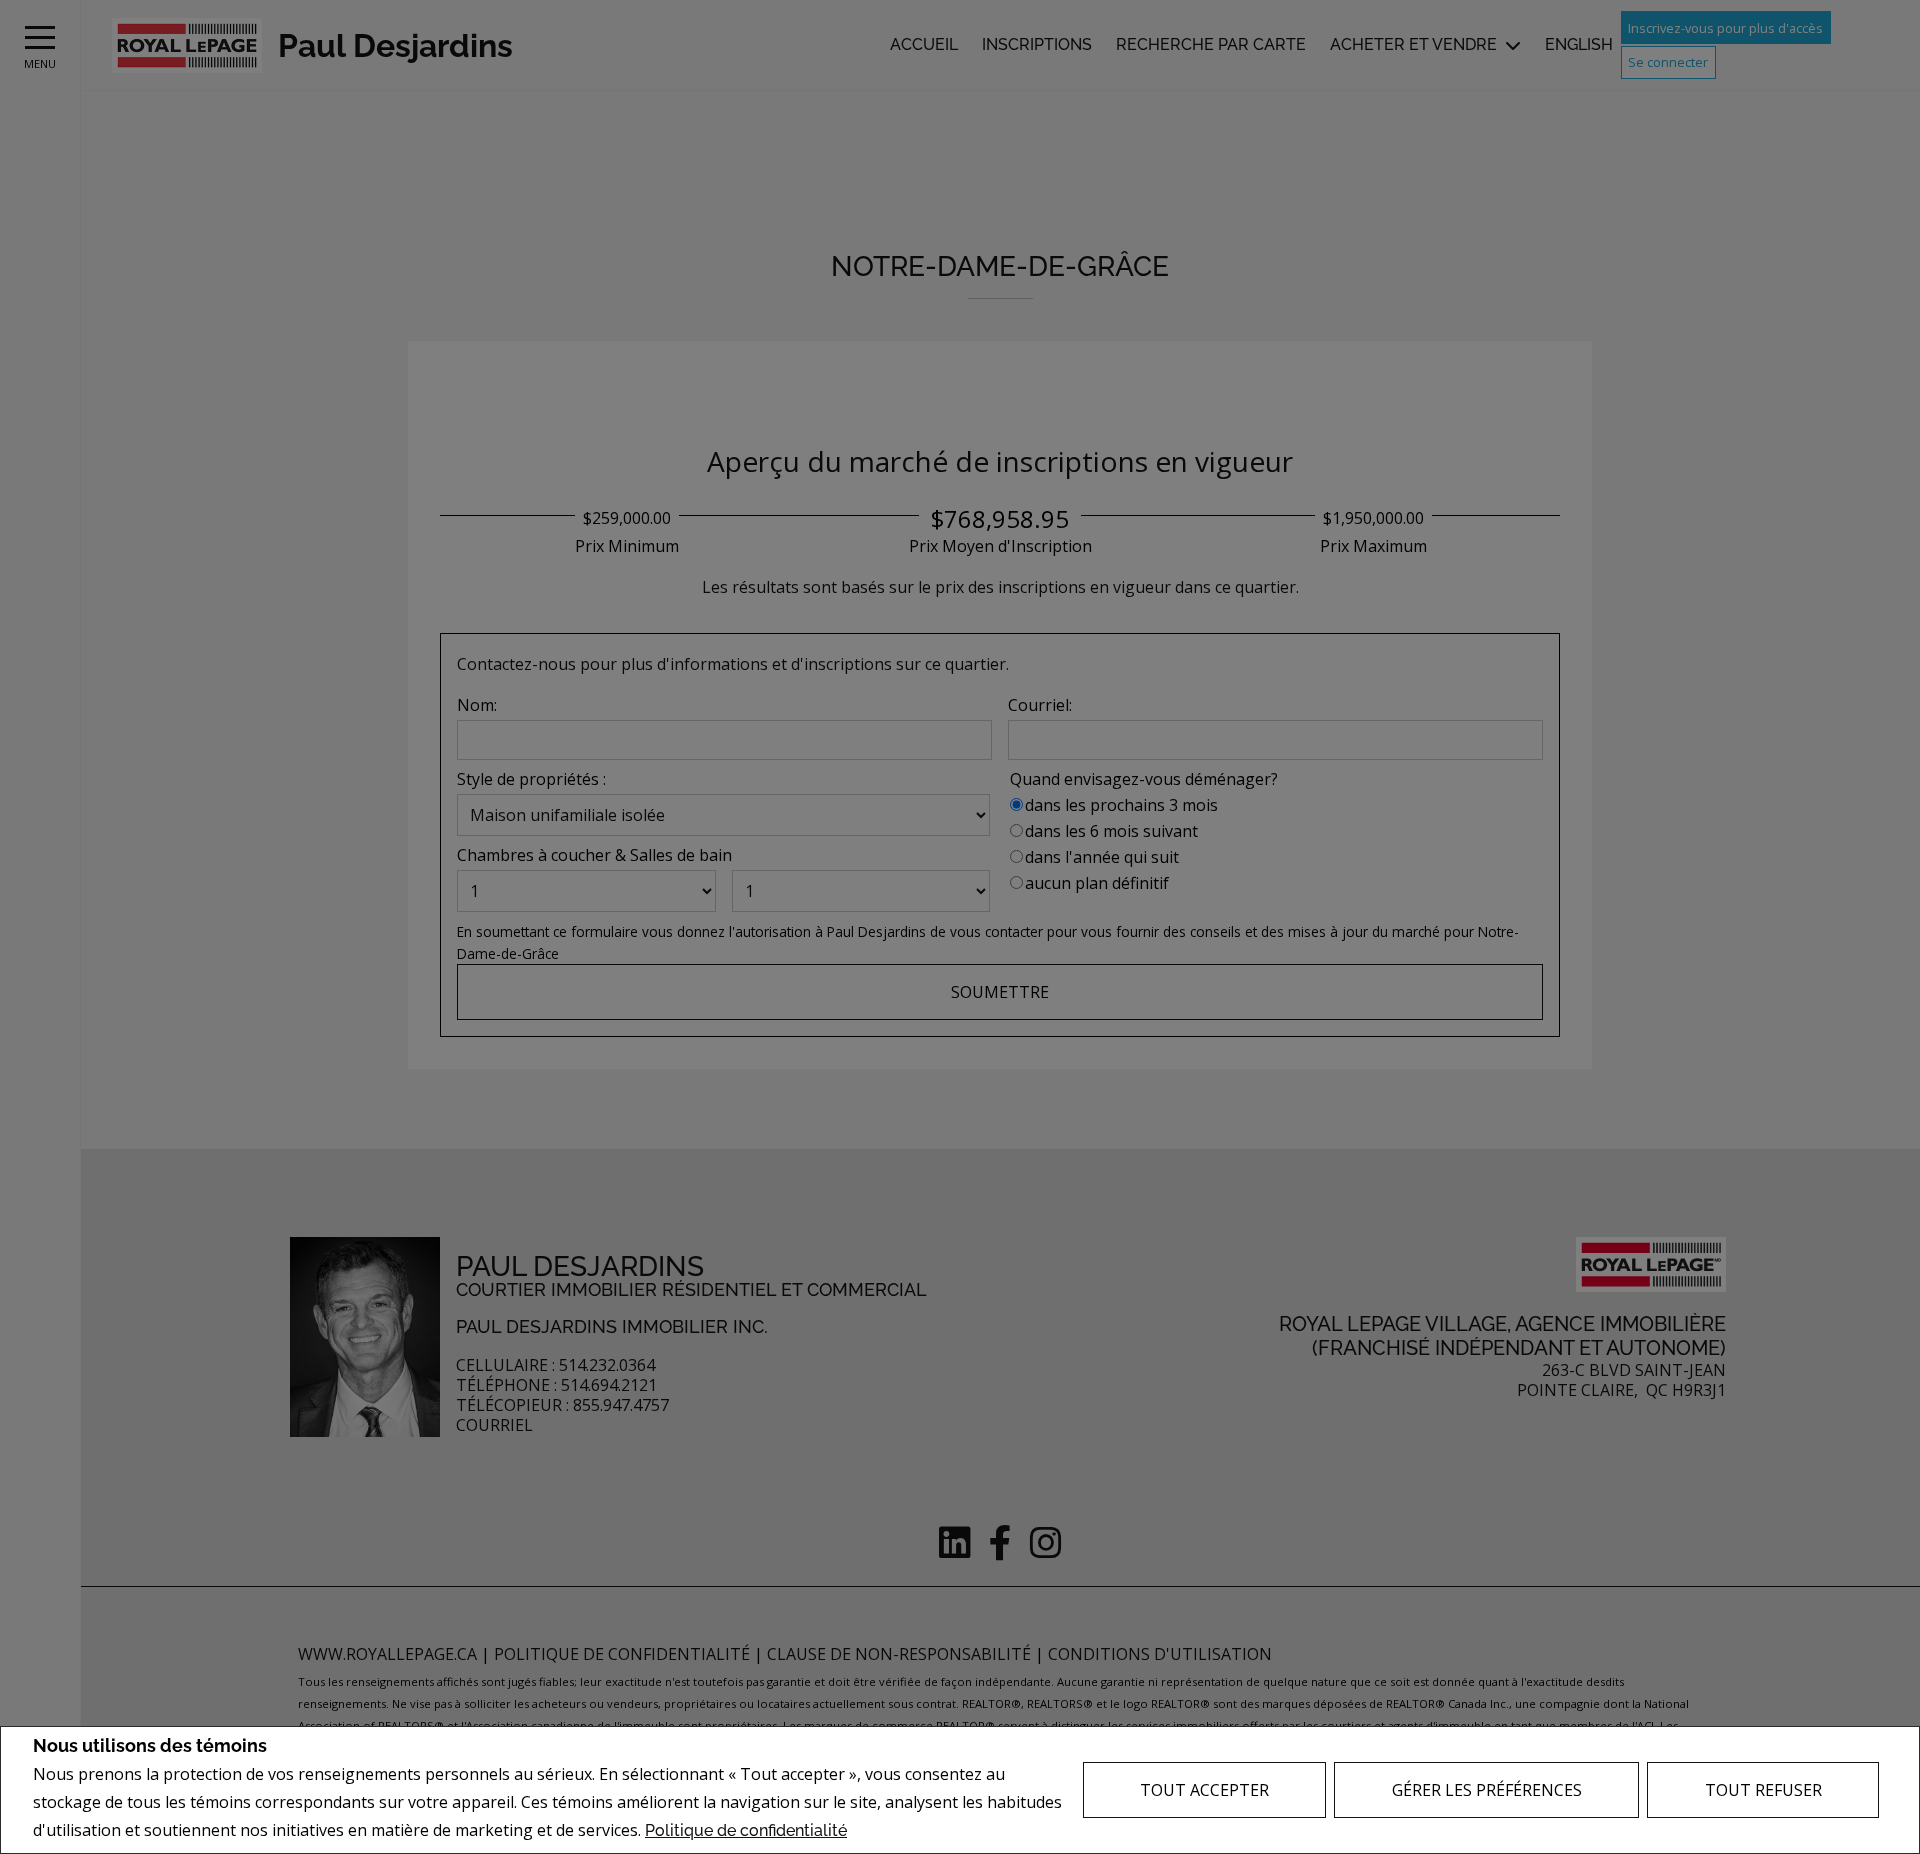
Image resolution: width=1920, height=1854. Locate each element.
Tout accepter (1204, 1790)
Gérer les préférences (1487, 1790)
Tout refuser (1763, 1790)
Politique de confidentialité (746, 1830)
